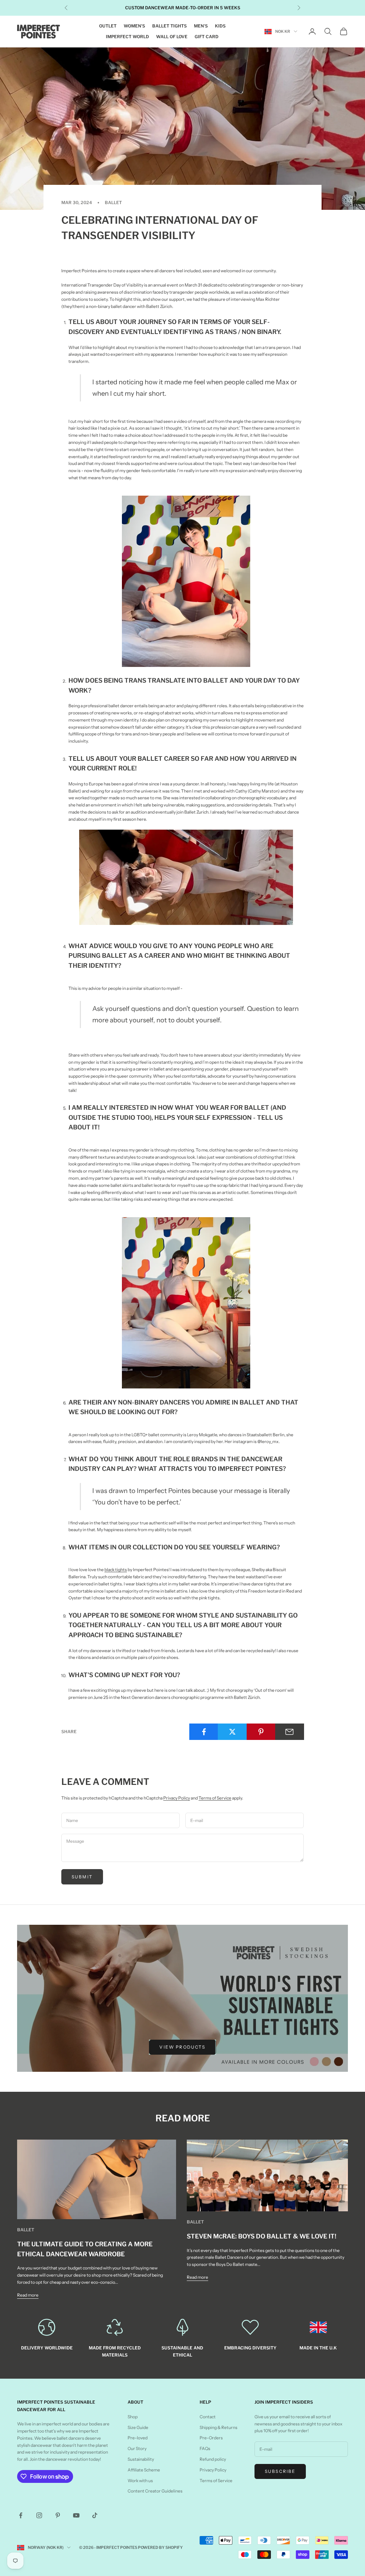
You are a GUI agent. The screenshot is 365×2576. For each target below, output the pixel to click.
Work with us (140, 2481)
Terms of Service (215, 1798)
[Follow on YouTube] (76, 2515)
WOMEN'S (134, 26)
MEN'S (201, 26)
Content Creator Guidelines (155, 2491)
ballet (113, 203)
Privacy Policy (177, 1798)
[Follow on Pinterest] (58, 2515)
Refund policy (213, 2459)
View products (182, 2047)
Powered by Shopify (160, 2547)
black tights (116, 1570)
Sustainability (141, 2459)
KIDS (220, 26)
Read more (28, 2295)
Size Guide (138, 2427)
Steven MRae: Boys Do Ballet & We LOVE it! (261, 2236)
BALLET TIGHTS (169, 26)
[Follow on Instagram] (39, 2515)
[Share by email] (290, 1732)
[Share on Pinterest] (261, 1732)
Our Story (137, 2448)
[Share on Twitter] (232, 1732)
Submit (82, 1877)
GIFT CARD (207, 37)
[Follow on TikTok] (95, 2515)
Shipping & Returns (219, 2427)
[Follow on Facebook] (21, 2515)
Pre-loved (138, 2438)
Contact (208, 2417)
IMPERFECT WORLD (127, 37)
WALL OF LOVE (172, 37)
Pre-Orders (211, 2438)
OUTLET (108, 26)
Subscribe (280, 2471)
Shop (133, 2417)
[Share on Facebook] (204, 1732)
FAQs (205, 2448)
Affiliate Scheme (144, 2470)
